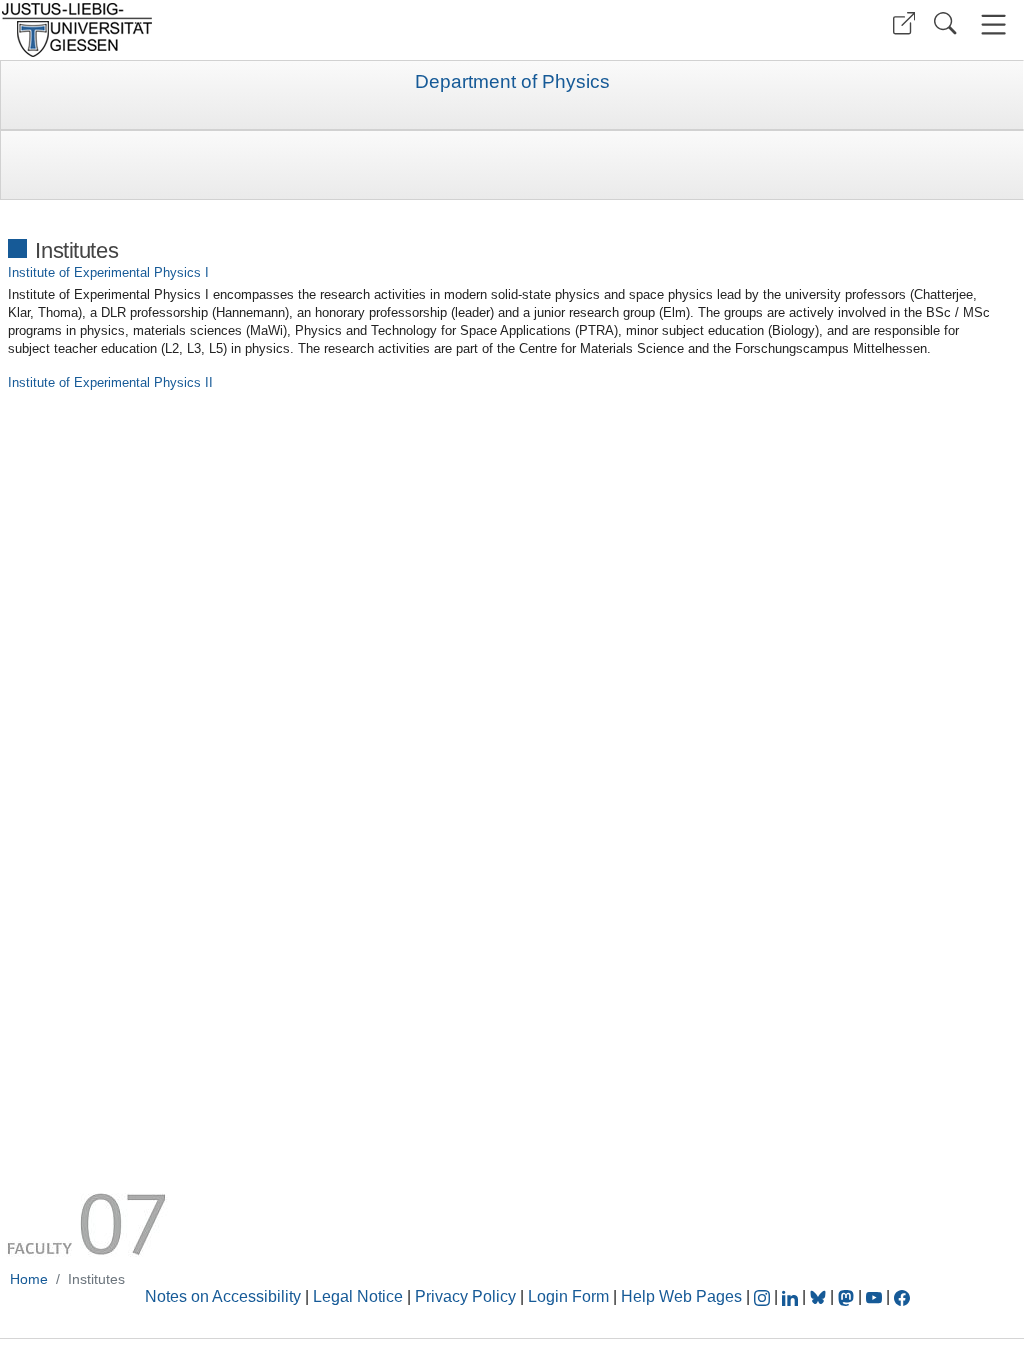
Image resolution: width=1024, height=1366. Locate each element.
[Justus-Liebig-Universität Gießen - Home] (253, 30)
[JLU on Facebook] (902, 1296)
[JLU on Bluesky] (820, 1296)
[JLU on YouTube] (876, 1296)
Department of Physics (512, 82)
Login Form (568, 1296)
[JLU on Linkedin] (792, 1296)
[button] (904, 23)
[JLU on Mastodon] (848, 1296)
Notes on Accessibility (225, 1296)
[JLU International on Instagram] (764, 1296)
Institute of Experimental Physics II (110, 382)
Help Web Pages (681, 1296)
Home (29, 1279)
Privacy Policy (465, 1296)
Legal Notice (358, 1296)
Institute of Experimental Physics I (108, 272)
